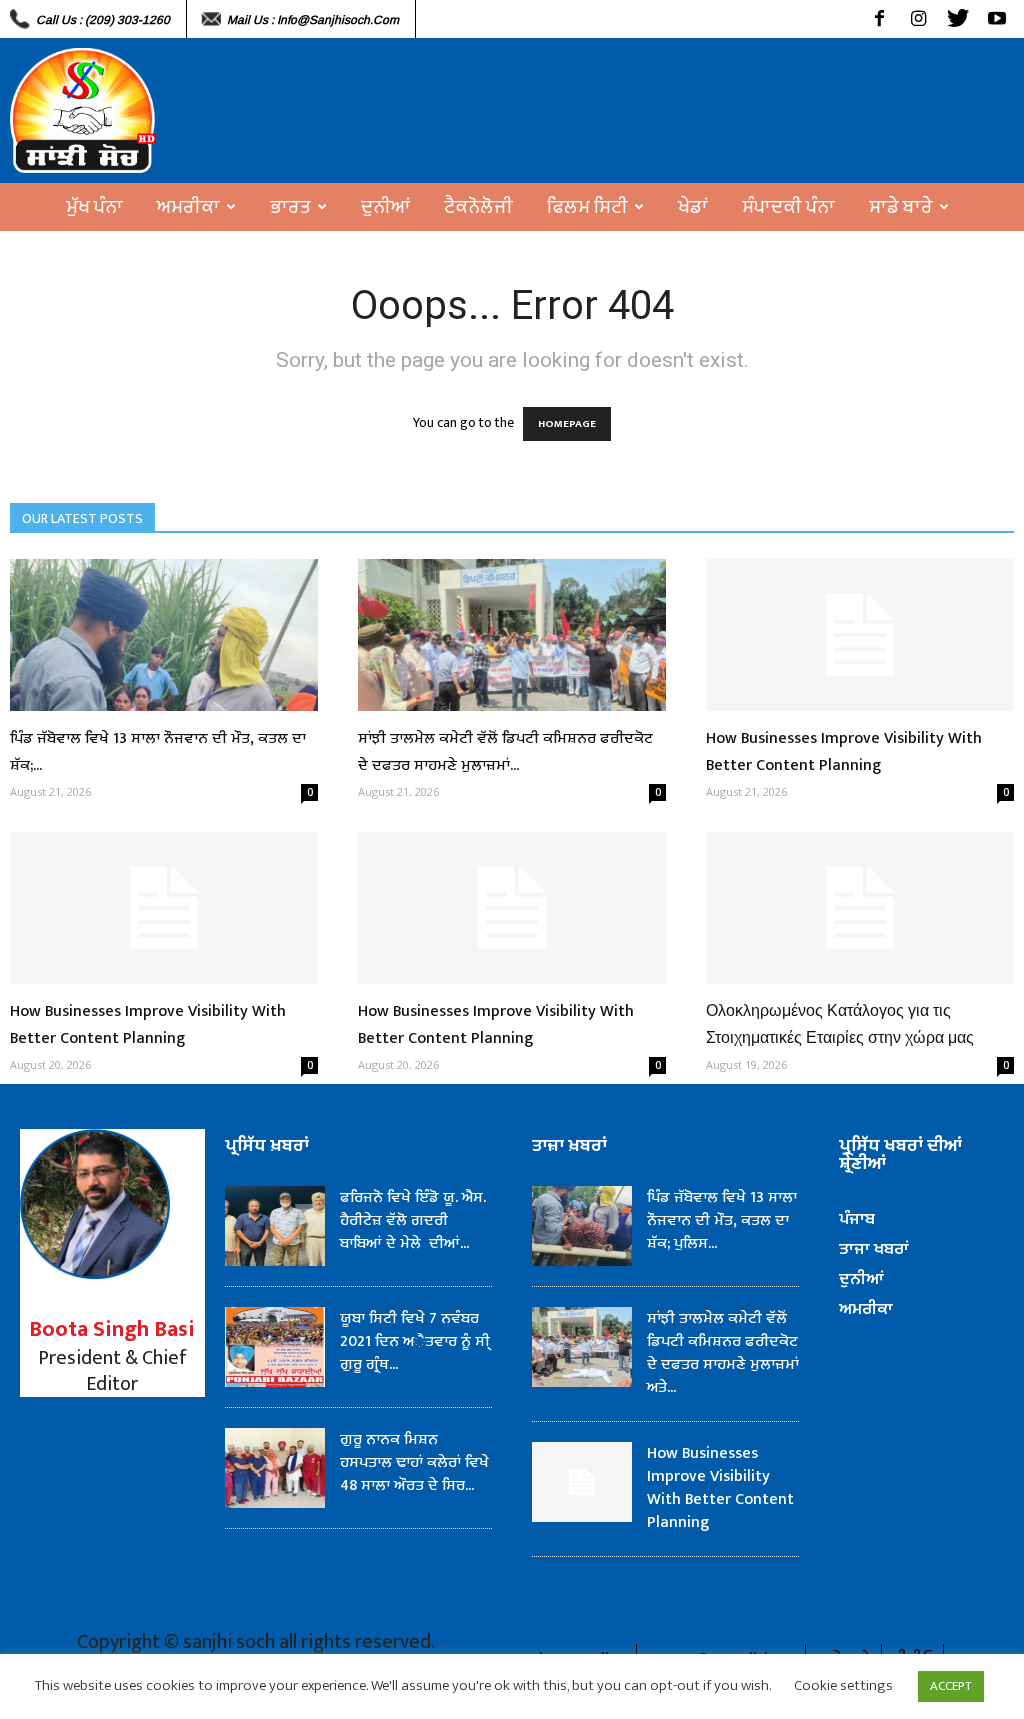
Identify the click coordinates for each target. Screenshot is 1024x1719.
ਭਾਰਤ (290, 207)
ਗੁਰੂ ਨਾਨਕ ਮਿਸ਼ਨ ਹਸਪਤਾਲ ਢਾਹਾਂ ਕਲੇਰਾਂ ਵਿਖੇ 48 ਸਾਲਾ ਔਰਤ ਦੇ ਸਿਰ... (414, 1462)
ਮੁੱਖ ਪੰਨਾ (94, 207)
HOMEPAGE (567, 424)
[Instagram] (918, 19)
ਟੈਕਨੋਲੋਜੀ (478, 207)
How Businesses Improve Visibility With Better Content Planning (844, 752)
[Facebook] (879, 19)
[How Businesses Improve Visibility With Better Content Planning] (860, 635)
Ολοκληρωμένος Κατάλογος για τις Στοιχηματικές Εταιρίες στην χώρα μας (840, 1025)
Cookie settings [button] (843, 1685)
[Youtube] (996, 19)
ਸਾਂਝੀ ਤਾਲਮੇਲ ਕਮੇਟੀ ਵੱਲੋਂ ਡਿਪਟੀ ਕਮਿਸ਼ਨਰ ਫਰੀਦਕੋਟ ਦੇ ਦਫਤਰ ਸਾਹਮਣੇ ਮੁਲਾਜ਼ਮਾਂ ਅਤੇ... (723, 1353)
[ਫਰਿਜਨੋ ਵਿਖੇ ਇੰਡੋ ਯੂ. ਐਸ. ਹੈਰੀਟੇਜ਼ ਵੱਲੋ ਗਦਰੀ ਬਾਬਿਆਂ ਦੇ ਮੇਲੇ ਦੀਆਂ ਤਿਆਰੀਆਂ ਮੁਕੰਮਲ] (275, 1226)
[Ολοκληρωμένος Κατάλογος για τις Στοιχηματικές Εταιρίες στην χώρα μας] (860, 908)
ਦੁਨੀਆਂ (385, 207)
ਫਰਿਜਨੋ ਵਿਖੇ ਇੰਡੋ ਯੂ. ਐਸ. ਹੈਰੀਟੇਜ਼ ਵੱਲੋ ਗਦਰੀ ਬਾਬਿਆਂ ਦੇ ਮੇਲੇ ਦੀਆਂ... (413, 1220)
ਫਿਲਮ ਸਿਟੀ (587, 207)
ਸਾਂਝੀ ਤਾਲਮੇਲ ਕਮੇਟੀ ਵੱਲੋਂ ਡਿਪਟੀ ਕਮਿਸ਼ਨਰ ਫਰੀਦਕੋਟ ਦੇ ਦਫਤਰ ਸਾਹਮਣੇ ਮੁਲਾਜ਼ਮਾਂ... (505, 752)
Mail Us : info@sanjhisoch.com (313, 20)
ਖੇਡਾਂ (693, 207)
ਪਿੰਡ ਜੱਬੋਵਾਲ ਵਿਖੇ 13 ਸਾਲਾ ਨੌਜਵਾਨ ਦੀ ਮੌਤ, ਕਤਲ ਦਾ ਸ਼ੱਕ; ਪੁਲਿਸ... (722, 1220)
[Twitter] (957, 19)
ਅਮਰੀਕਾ (188, 207)
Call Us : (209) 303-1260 (103, 20)
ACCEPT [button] (951, 1686)
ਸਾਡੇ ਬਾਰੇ (901, 207)
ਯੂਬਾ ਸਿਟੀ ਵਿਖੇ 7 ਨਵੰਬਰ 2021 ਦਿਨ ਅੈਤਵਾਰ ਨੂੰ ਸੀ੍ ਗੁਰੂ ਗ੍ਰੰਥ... (415, 1341)
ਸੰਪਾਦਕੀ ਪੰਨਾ (788, 207)
